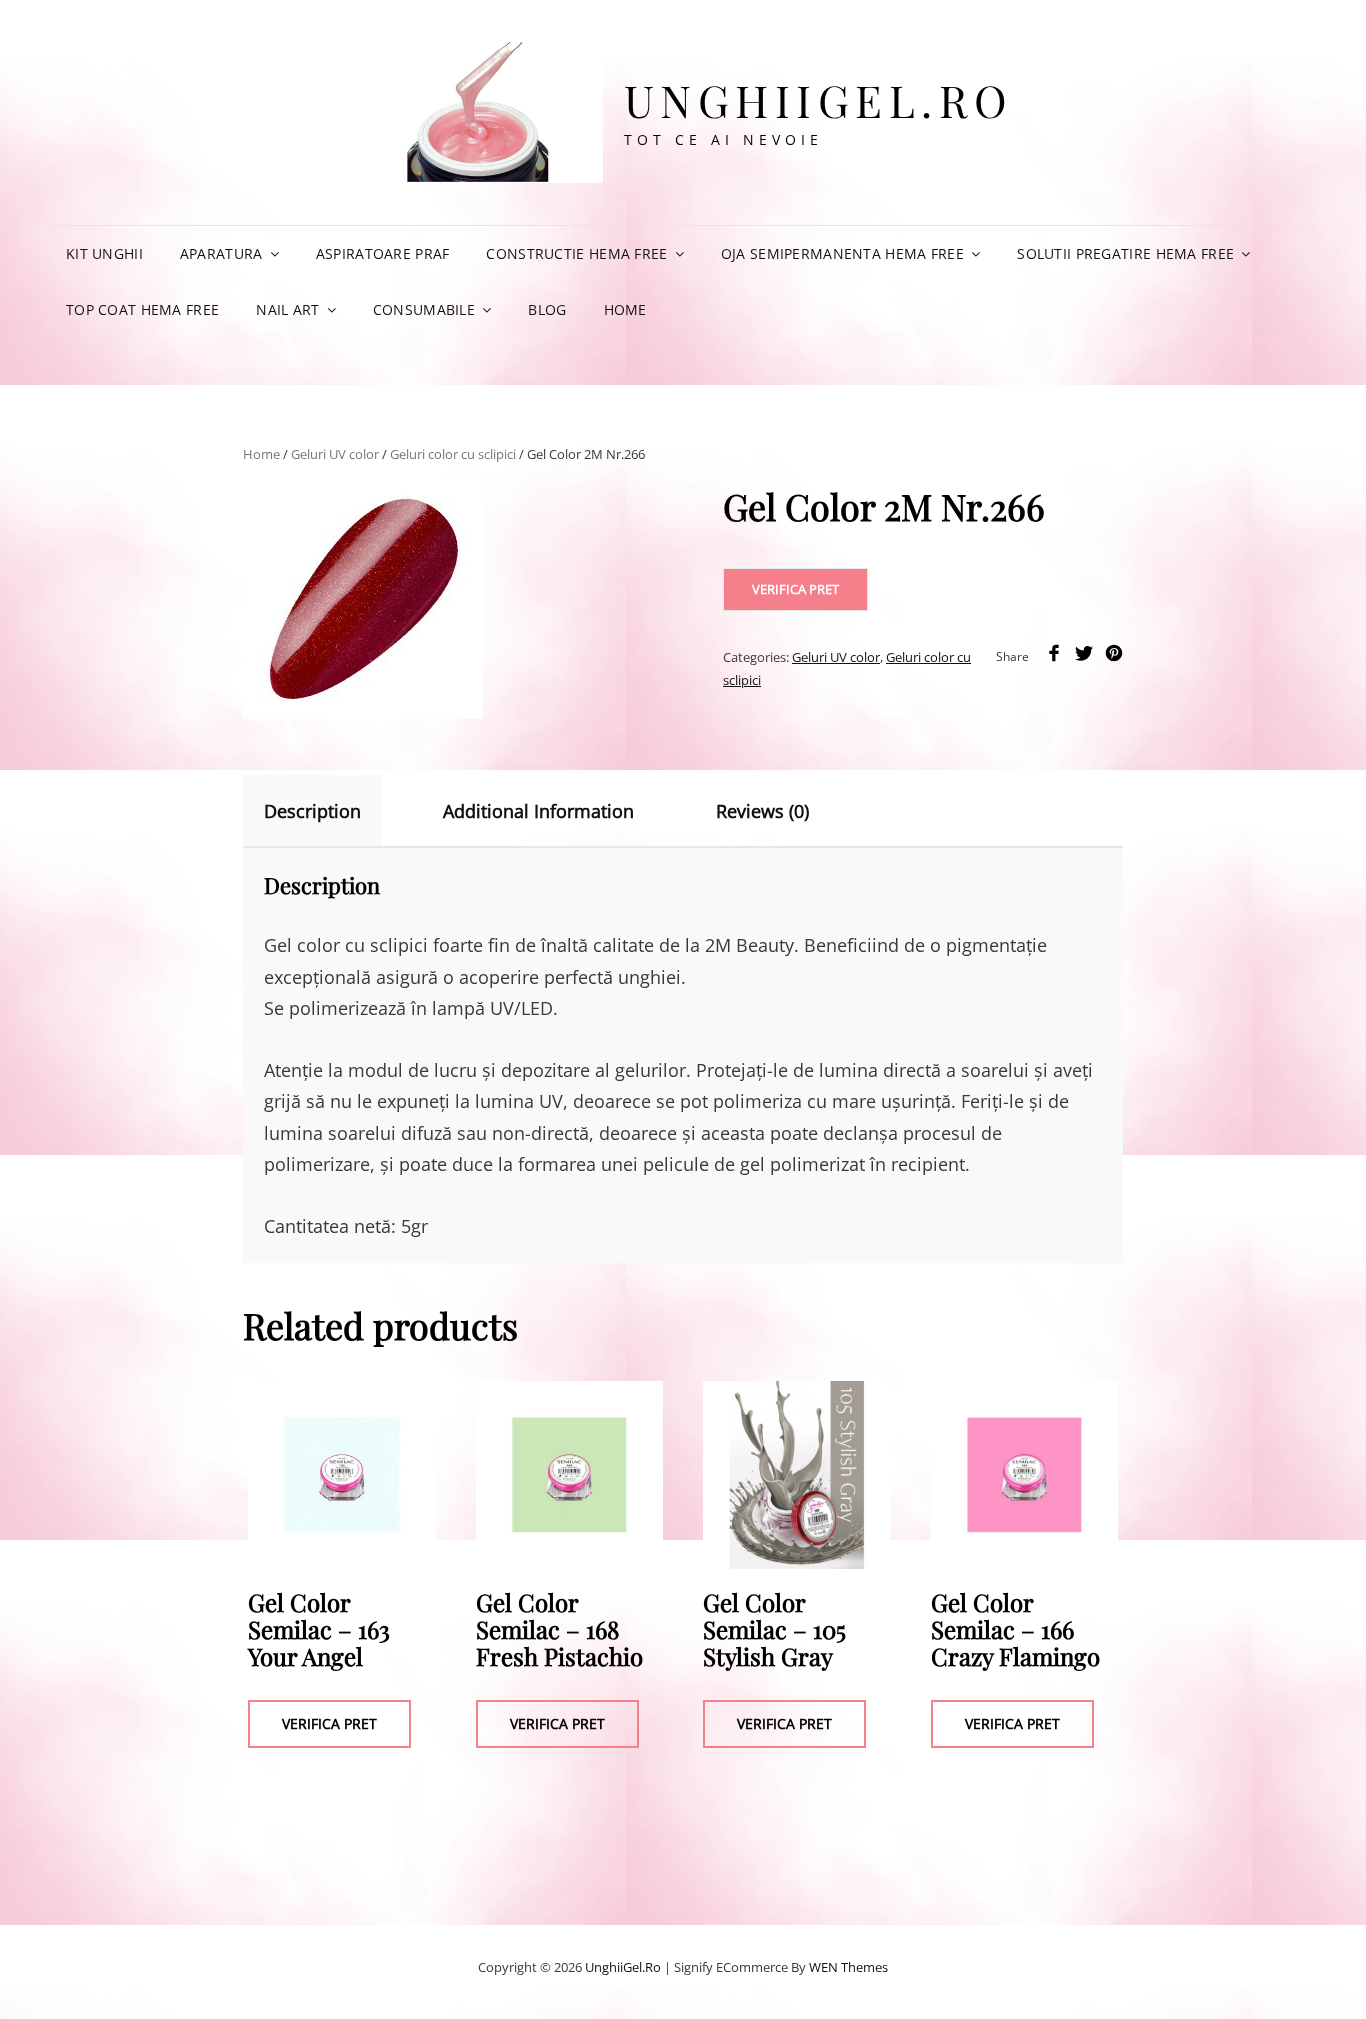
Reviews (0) (762, 811)
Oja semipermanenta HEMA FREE (842, 253)
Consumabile (424, 309)
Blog (547, 309)
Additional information (538, 811)
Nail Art (287, 309)
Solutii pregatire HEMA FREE (1125, 253)
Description (312, 811)
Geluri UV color (335, 454)
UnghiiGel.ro (819, 99)
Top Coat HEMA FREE (142, 309)
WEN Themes (848, 1967)
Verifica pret (795, 589)
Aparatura (221, 253)
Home (625, 309)
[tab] (330, 811)
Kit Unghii (104, 253)
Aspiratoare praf (383, 253)
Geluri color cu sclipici (453, 454)
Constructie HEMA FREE (576, 253)
